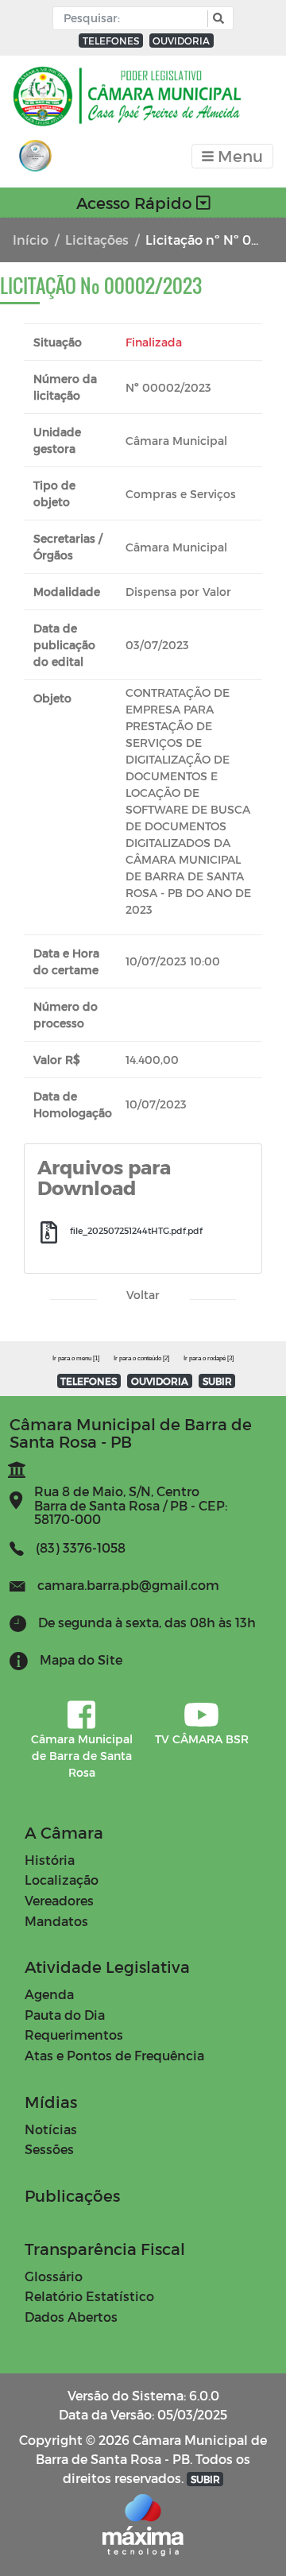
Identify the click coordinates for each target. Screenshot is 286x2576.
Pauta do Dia (65, 2015)
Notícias (51, 2129)
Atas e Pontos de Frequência (114, 2055)
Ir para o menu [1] (76, 1358)
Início (31, 240)
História (50, 1860)
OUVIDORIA (181, 41)
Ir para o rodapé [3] (209, 1358)
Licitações (97, 240)
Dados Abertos (71, 2317)
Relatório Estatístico (89, 2296)
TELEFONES (111, 41)
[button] (216, 19)
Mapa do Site (81, 1659)
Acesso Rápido (136, 203)
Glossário (54, 2276)
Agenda (49, 1994)
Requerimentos (74, 2034)
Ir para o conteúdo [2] (141, 1358)
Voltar (143, 1295)
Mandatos (56, 1921)
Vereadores (59, 1900)
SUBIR (217, 1381)
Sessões (49, 2149)
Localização (62, 1880)
